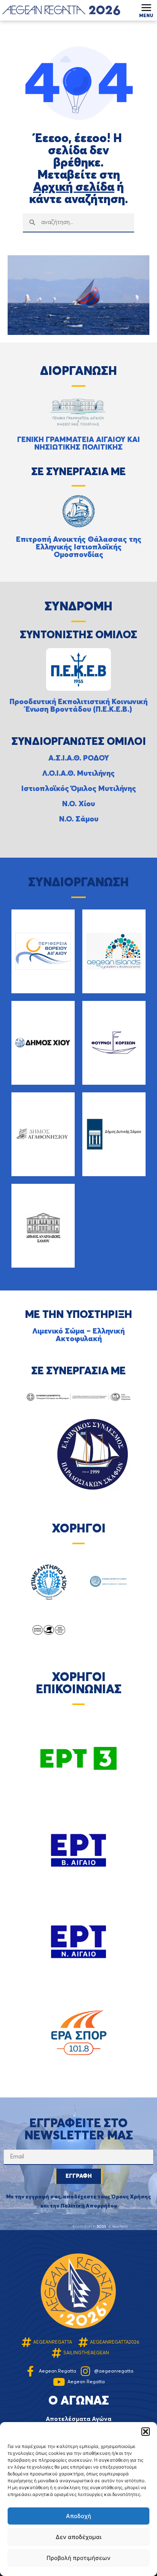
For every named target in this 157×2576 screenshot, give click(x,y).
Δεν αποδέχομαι (78, 2537)
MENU (146, 16)
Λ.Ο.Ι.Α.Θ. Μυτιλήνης (78, 774)
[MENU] (146, 8)
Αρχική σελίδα (74, 187)
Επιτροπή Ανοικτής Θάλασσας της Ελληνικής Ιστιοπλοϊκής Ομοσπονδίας (79, 548)
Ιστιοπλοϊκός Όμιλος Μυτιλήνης (79, 789)
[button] (146, 2432)
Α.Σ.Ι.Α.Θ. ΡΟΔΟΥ (79, 759)
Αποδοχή (78, 2516)
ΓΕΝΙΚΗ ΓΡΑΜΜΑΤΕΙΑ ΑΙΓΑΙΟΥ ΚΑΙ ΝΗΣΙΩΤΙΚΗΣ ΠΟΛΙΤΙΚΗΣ (78, 444)
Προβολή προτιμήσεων (78, 2558)
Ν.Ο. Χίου (78, 804)
